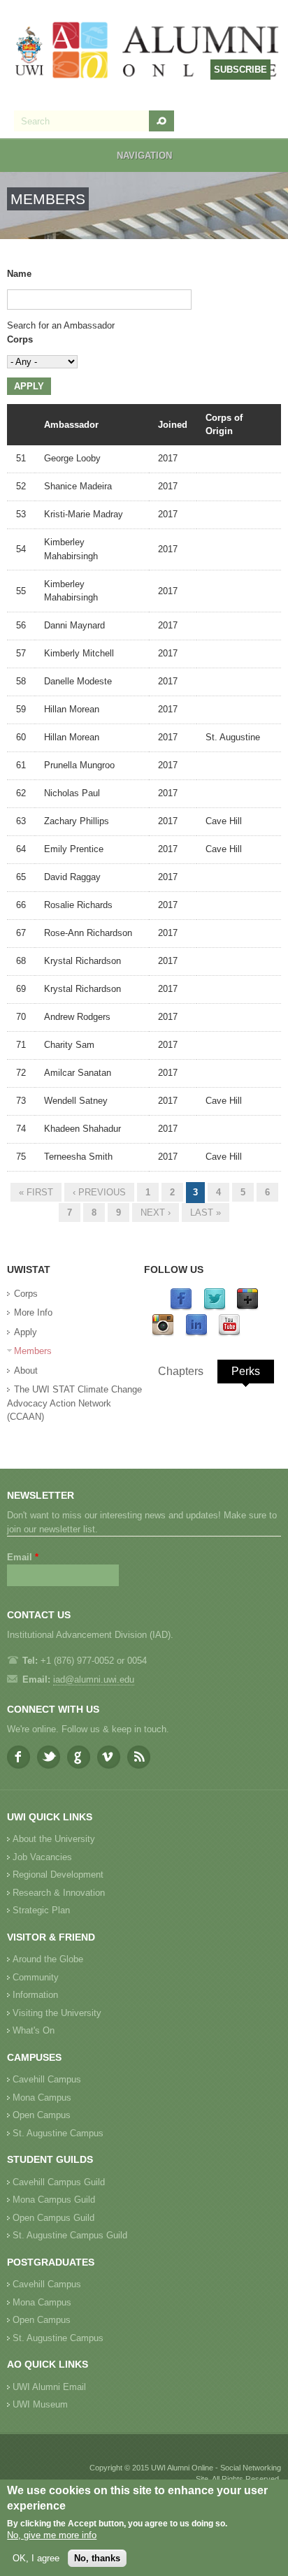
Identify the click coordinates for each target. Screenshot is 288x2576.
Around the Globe (48, 1959)
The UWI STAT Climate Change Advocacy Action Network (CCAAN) (74, 1403)
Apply (26, 1332)
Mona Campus (42, 2098)
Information (35, 1995)
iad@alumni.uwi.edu (94, 1679)
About (26, 1370)
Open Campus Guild (53, 2218)
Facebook (19, 1757)
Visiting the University (57, 2013)
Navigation (144, 156)
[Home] (147, 52)
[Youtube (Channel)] (229, 1333)
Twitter (49, 1757)
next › (156, 1213)
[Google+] (247, 1308)
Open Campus (42, 2115)
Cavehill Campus (47, 2079)
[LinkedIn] (196, 1333)
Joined (173, 425)
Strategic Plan (41, 1910)
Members (33, 1351)
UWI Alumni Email (49, 2387)
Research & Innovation (59, 1893)
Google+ (79, 1757)
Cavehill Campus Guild (59, 2182)
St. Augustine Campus (58, 2133)
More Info (33, 1312)
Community (36, 1977)
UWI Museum (40, 2404)
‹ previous (99, 1192)
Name (19, 274)
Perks (246, 1371)
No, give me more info (52, 2535)
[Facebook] (181, 1308)
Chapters (181, 1371)
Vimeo (109, 1757)
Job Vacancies (42, 1857)
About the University (54, 1839)
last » (206, 1213)
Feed (139, 1757)
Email (23, 1557)
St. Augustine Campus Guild (70, 2235)
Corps (20, 339)
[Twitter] (215, 1308)
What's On (34, 2030)
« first (36, 1192)
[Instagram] (163, 1333)
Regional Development (58, 1875)
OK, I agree (36, 2558)
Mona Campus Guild (54, 2200)
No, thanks (97, 2558)
